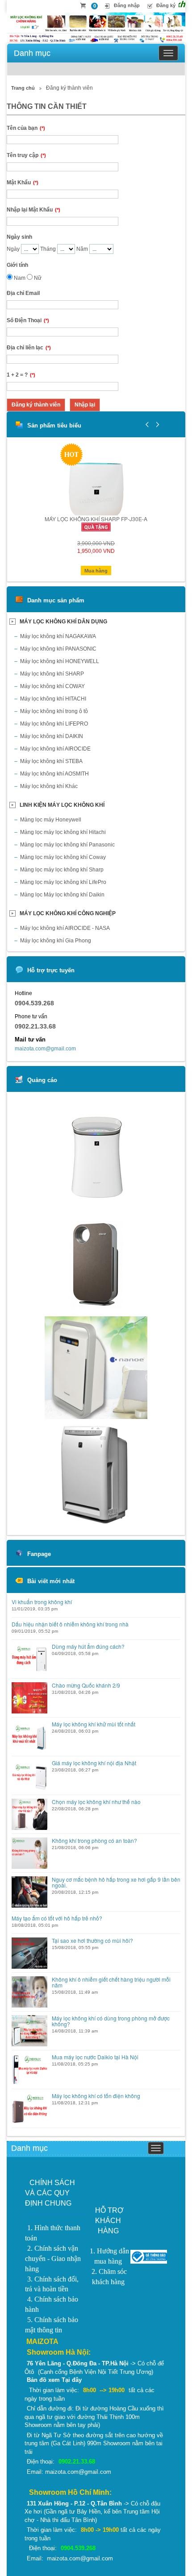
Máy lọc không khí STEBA (51, 761)
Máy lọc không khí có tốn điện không (96, 2096)
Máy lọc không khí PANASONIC (58, 649)
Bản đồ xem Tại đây (54, 2380)
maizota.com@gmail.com (45, 1049)
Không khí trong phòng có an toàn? (94, 1840)
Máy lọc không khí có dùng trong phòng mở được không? (111, 2021)
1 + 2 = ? (21, 375)
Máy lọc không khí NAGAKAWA (58, 636)
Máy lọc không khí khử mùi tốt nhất (94, 1724)
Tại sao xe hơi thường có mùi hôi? (92, 1940)
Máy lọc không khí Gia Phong (56, 941)
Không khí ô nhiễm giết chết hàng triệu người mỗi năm (111, 1982)
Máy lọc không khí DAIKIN (52, 736)
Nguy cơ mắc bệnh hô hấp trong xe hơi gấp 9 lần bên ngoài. (116, 1882)
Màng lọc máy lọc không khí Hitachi (63, 832)
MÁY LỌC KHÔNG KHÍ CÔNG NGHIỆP (68, 913)
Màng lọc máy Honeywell (51, 820)
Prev (147, 424)
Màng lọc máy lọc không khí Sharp (62, 870)
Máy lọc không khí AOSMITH (54, 774)
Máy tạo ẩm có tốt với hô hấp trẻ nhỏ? (57, 1918)
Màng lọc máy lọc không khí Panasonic (67, 845)
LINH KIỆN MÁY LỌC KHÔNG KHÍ (62, 805)
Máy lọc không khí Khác (49, 786)
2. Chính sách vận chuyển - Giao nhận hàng (53, 2259)
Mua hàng (96, 571)
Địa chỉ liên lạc (29, 348)
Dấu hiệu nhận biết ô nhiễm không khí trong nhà (70, 1624)
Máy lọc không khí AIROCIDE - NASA (65, 928)
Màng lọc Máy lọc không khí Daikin (62, 895)
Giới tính (17, 265)
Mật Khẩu (23, 183)
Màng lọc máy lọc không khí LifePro (63, 882)
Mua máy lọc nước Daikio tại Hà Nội (95, 2057)
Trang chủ (23, 88)
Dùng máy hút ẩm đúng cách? (88, 1646)
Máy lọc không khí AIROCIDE (55, 749)
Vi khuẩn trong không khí (42, 1602)
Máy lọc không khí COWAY (52, 686)
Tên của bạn (26, 128)
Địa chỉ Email (23, 293)
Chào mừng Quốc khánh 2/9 (86, 1685)
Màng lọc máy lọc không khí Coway (63, 857)
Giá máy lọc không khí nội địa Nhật (94, 1763)
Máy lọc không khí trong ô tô (54, 711)
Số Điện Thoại (28, 320)
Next (156, 424)
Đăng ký (166, 5)
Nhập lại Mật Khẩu (33, 210)
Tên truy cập (26, 155)
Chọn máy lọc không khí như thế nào (96, 1802)
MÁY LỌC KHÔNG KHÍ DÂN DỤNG (63, 622)
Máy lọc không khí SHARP (52, 674)
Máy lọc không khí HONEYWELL (60, 661)
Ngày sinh (19, 237)
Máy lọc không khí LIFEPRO (54, 724)
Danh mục (32, 53)
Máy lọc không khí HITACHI (53, 699)
